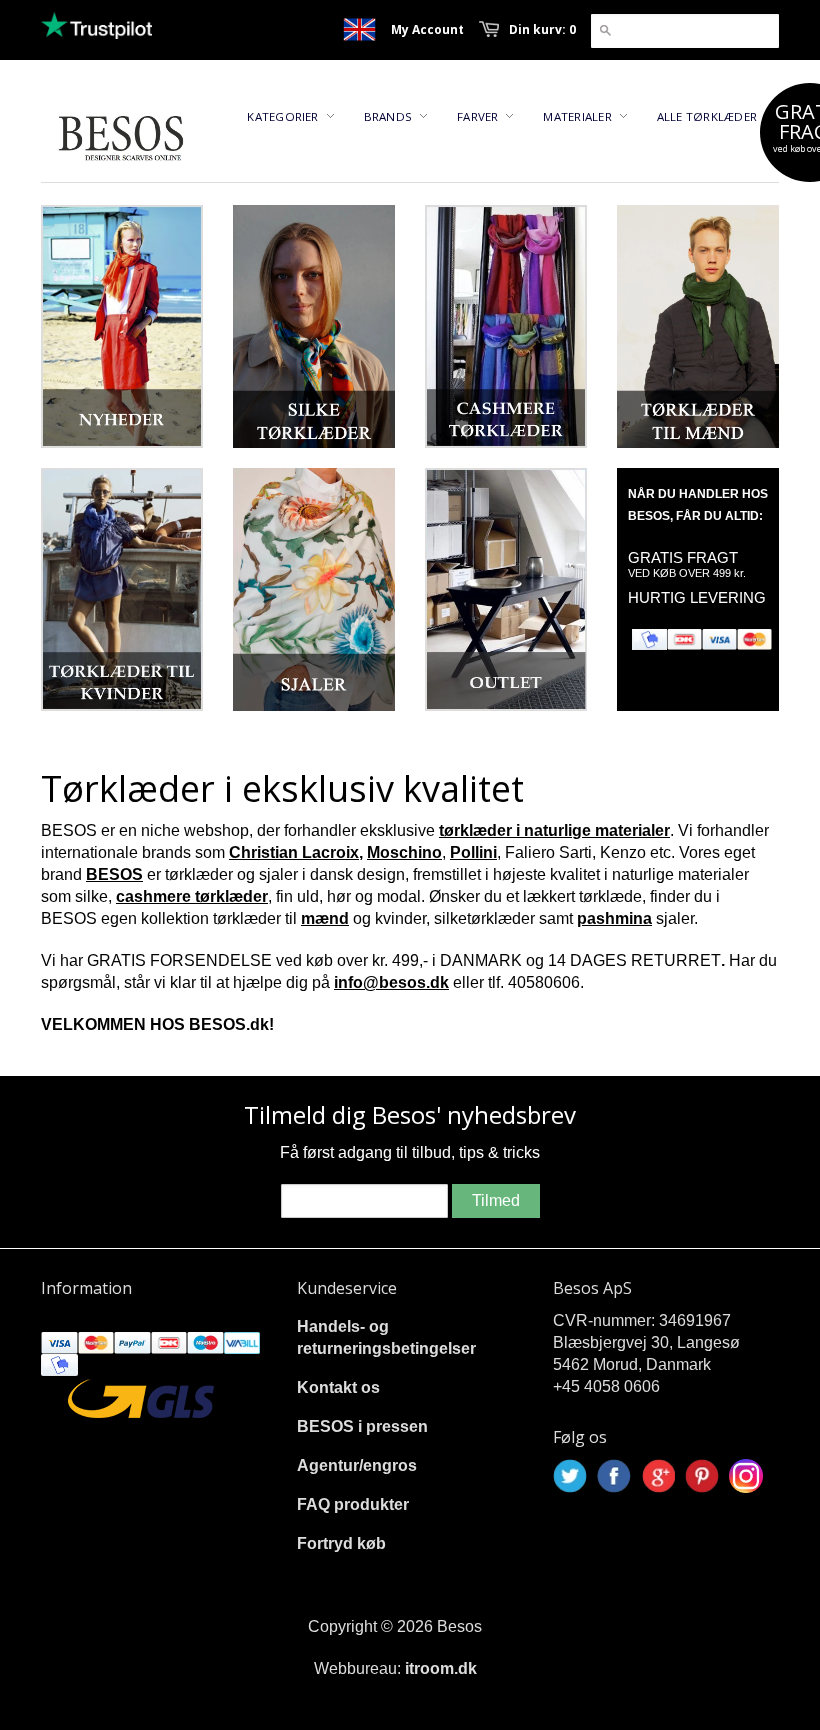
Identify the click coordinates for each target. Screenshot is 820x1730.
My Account (427, 29)
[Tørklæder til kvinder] (122, 589)
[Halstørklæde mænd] (698, 326)
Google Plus (658, 1476)
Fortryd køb (341, 1543)
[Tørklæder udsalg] (506, 589)
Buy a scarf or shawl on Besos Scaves (359, 29)
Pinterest (702, 1476)
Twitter (570, 1476)
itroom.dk (441, 1668)
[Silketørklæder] (314, 326)
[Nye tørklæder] (122, 326)
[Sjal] (314, 589)
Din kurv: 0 (542, 29)
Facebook (614, 1476)
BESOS (114, 874)
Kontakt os (338, 1387)
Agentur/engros (357, 1465)
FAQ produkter (353, 1504)
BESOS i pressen (362, 1426)
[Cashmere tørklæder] (506, 326)
